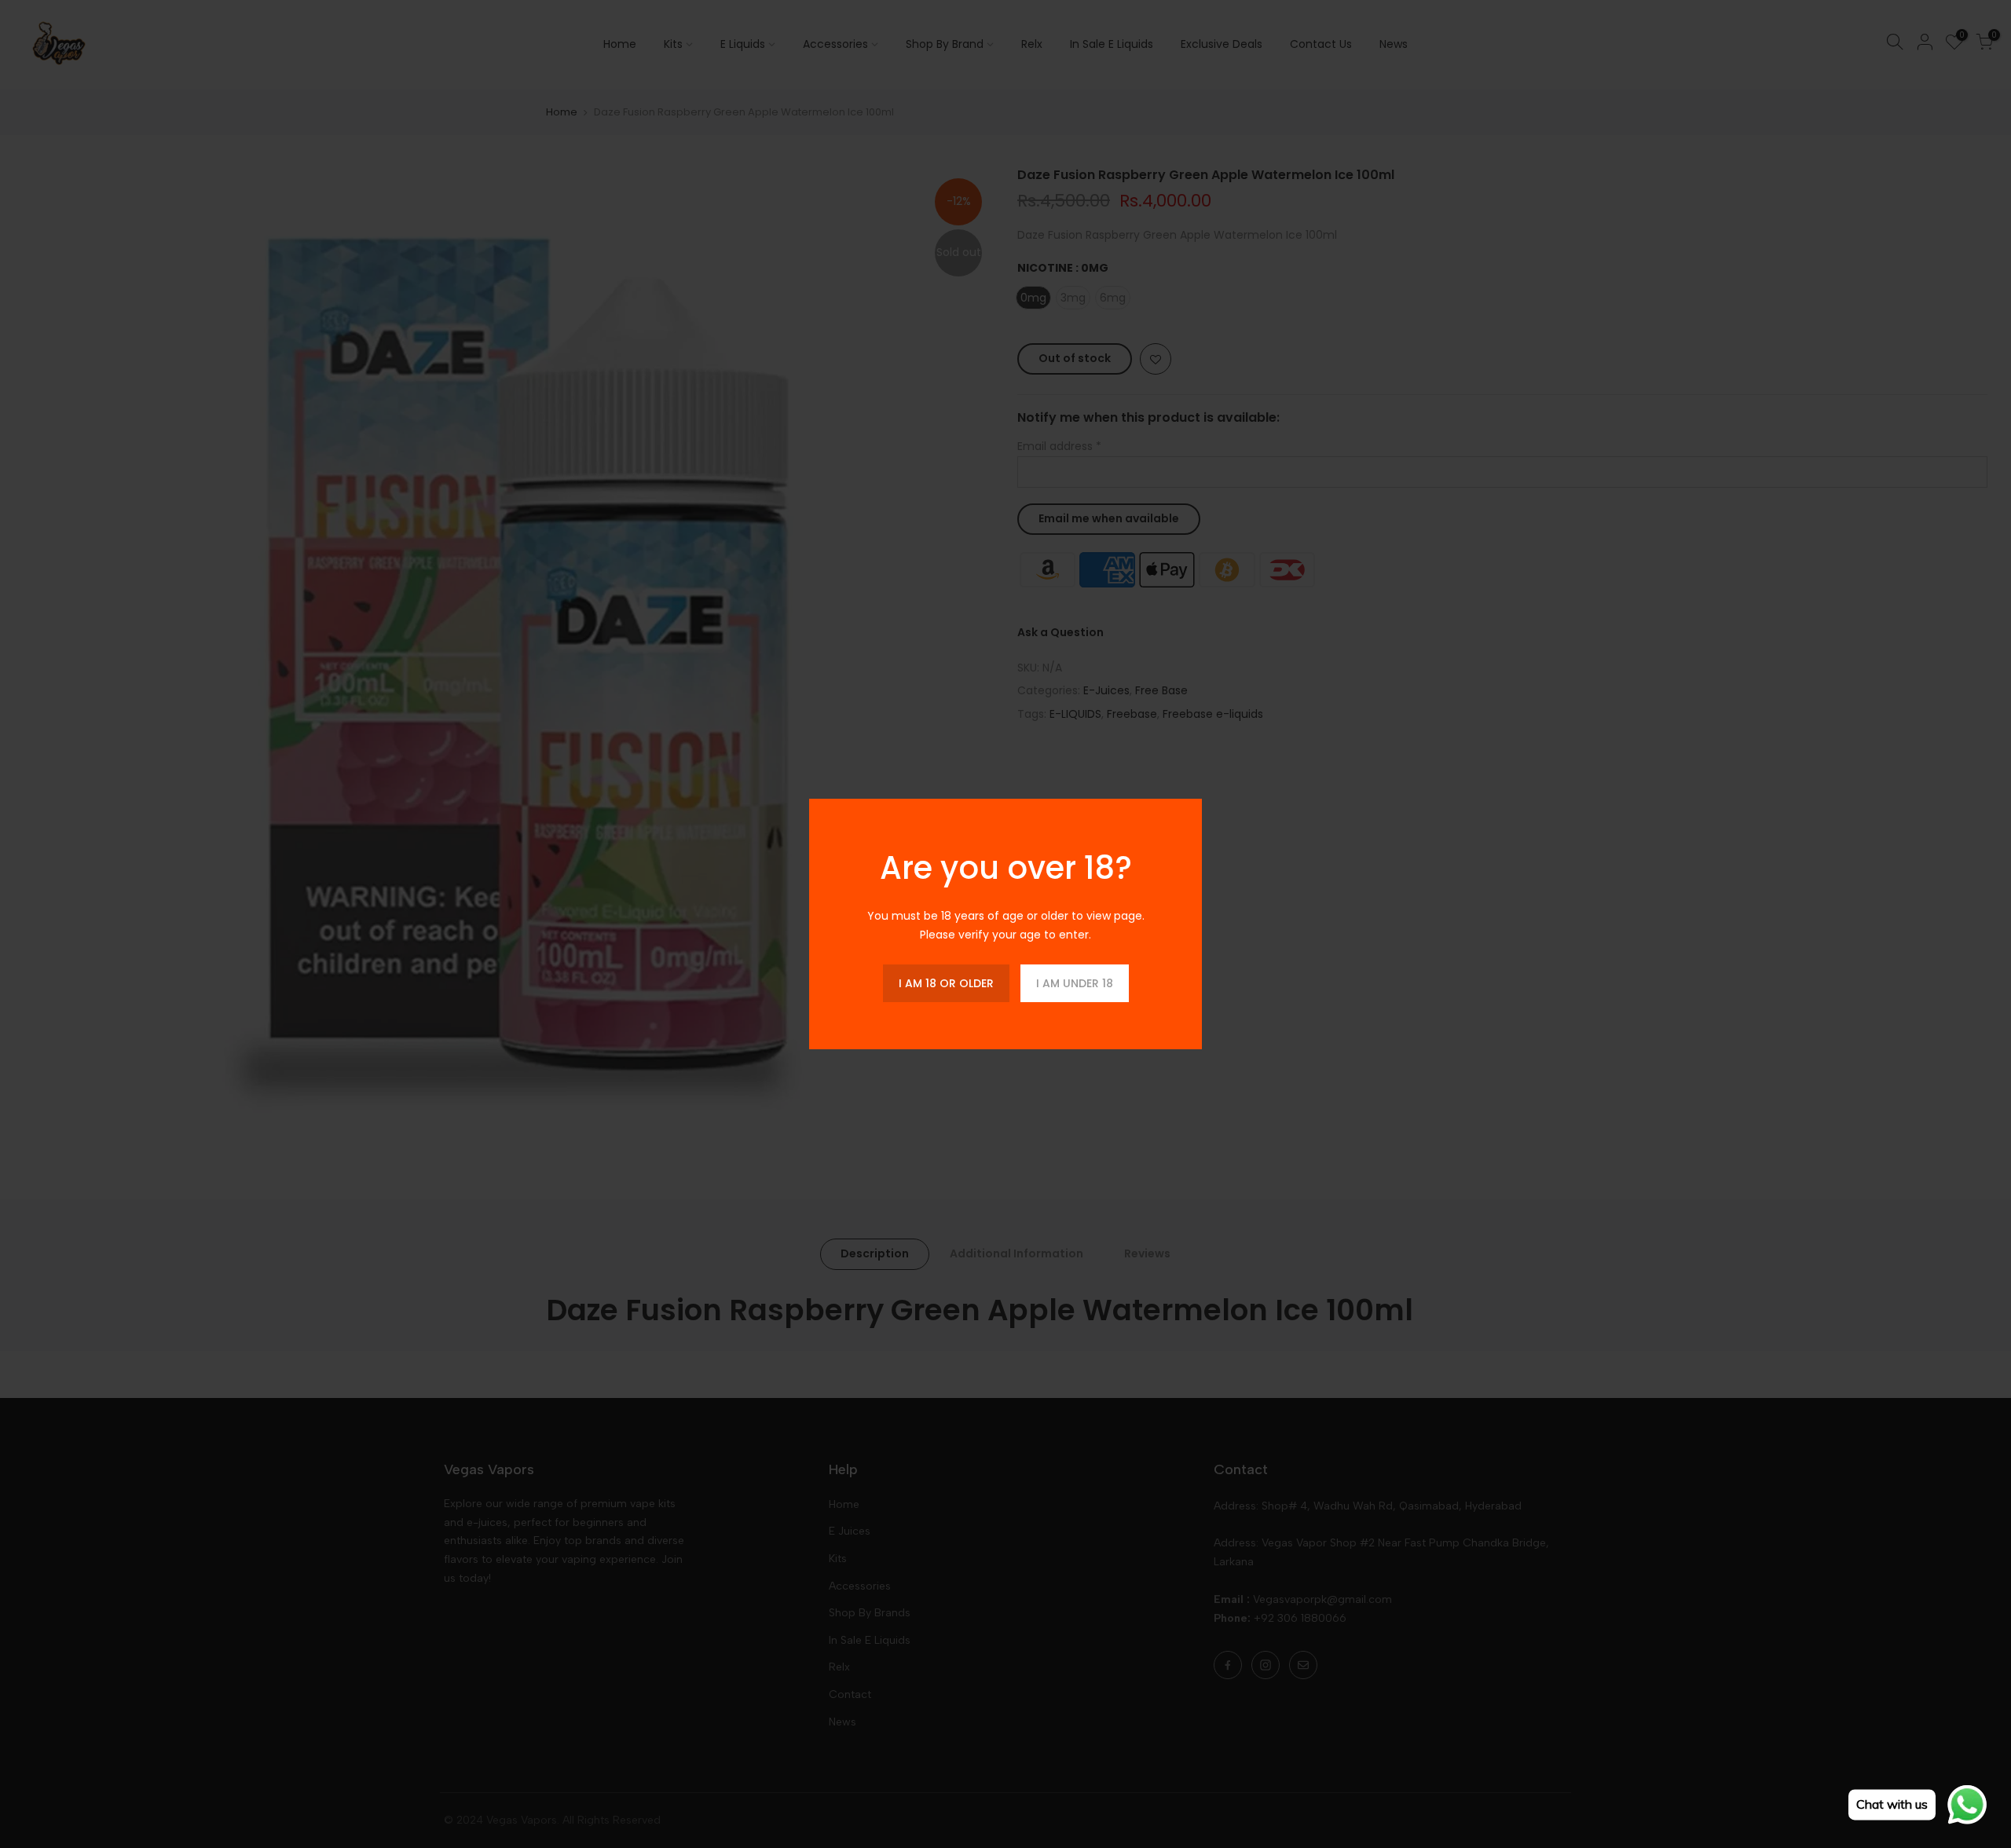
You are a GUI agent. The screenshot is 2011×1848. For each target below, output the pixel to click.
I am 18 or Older (946, 983)
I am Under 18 (1075, 983)
